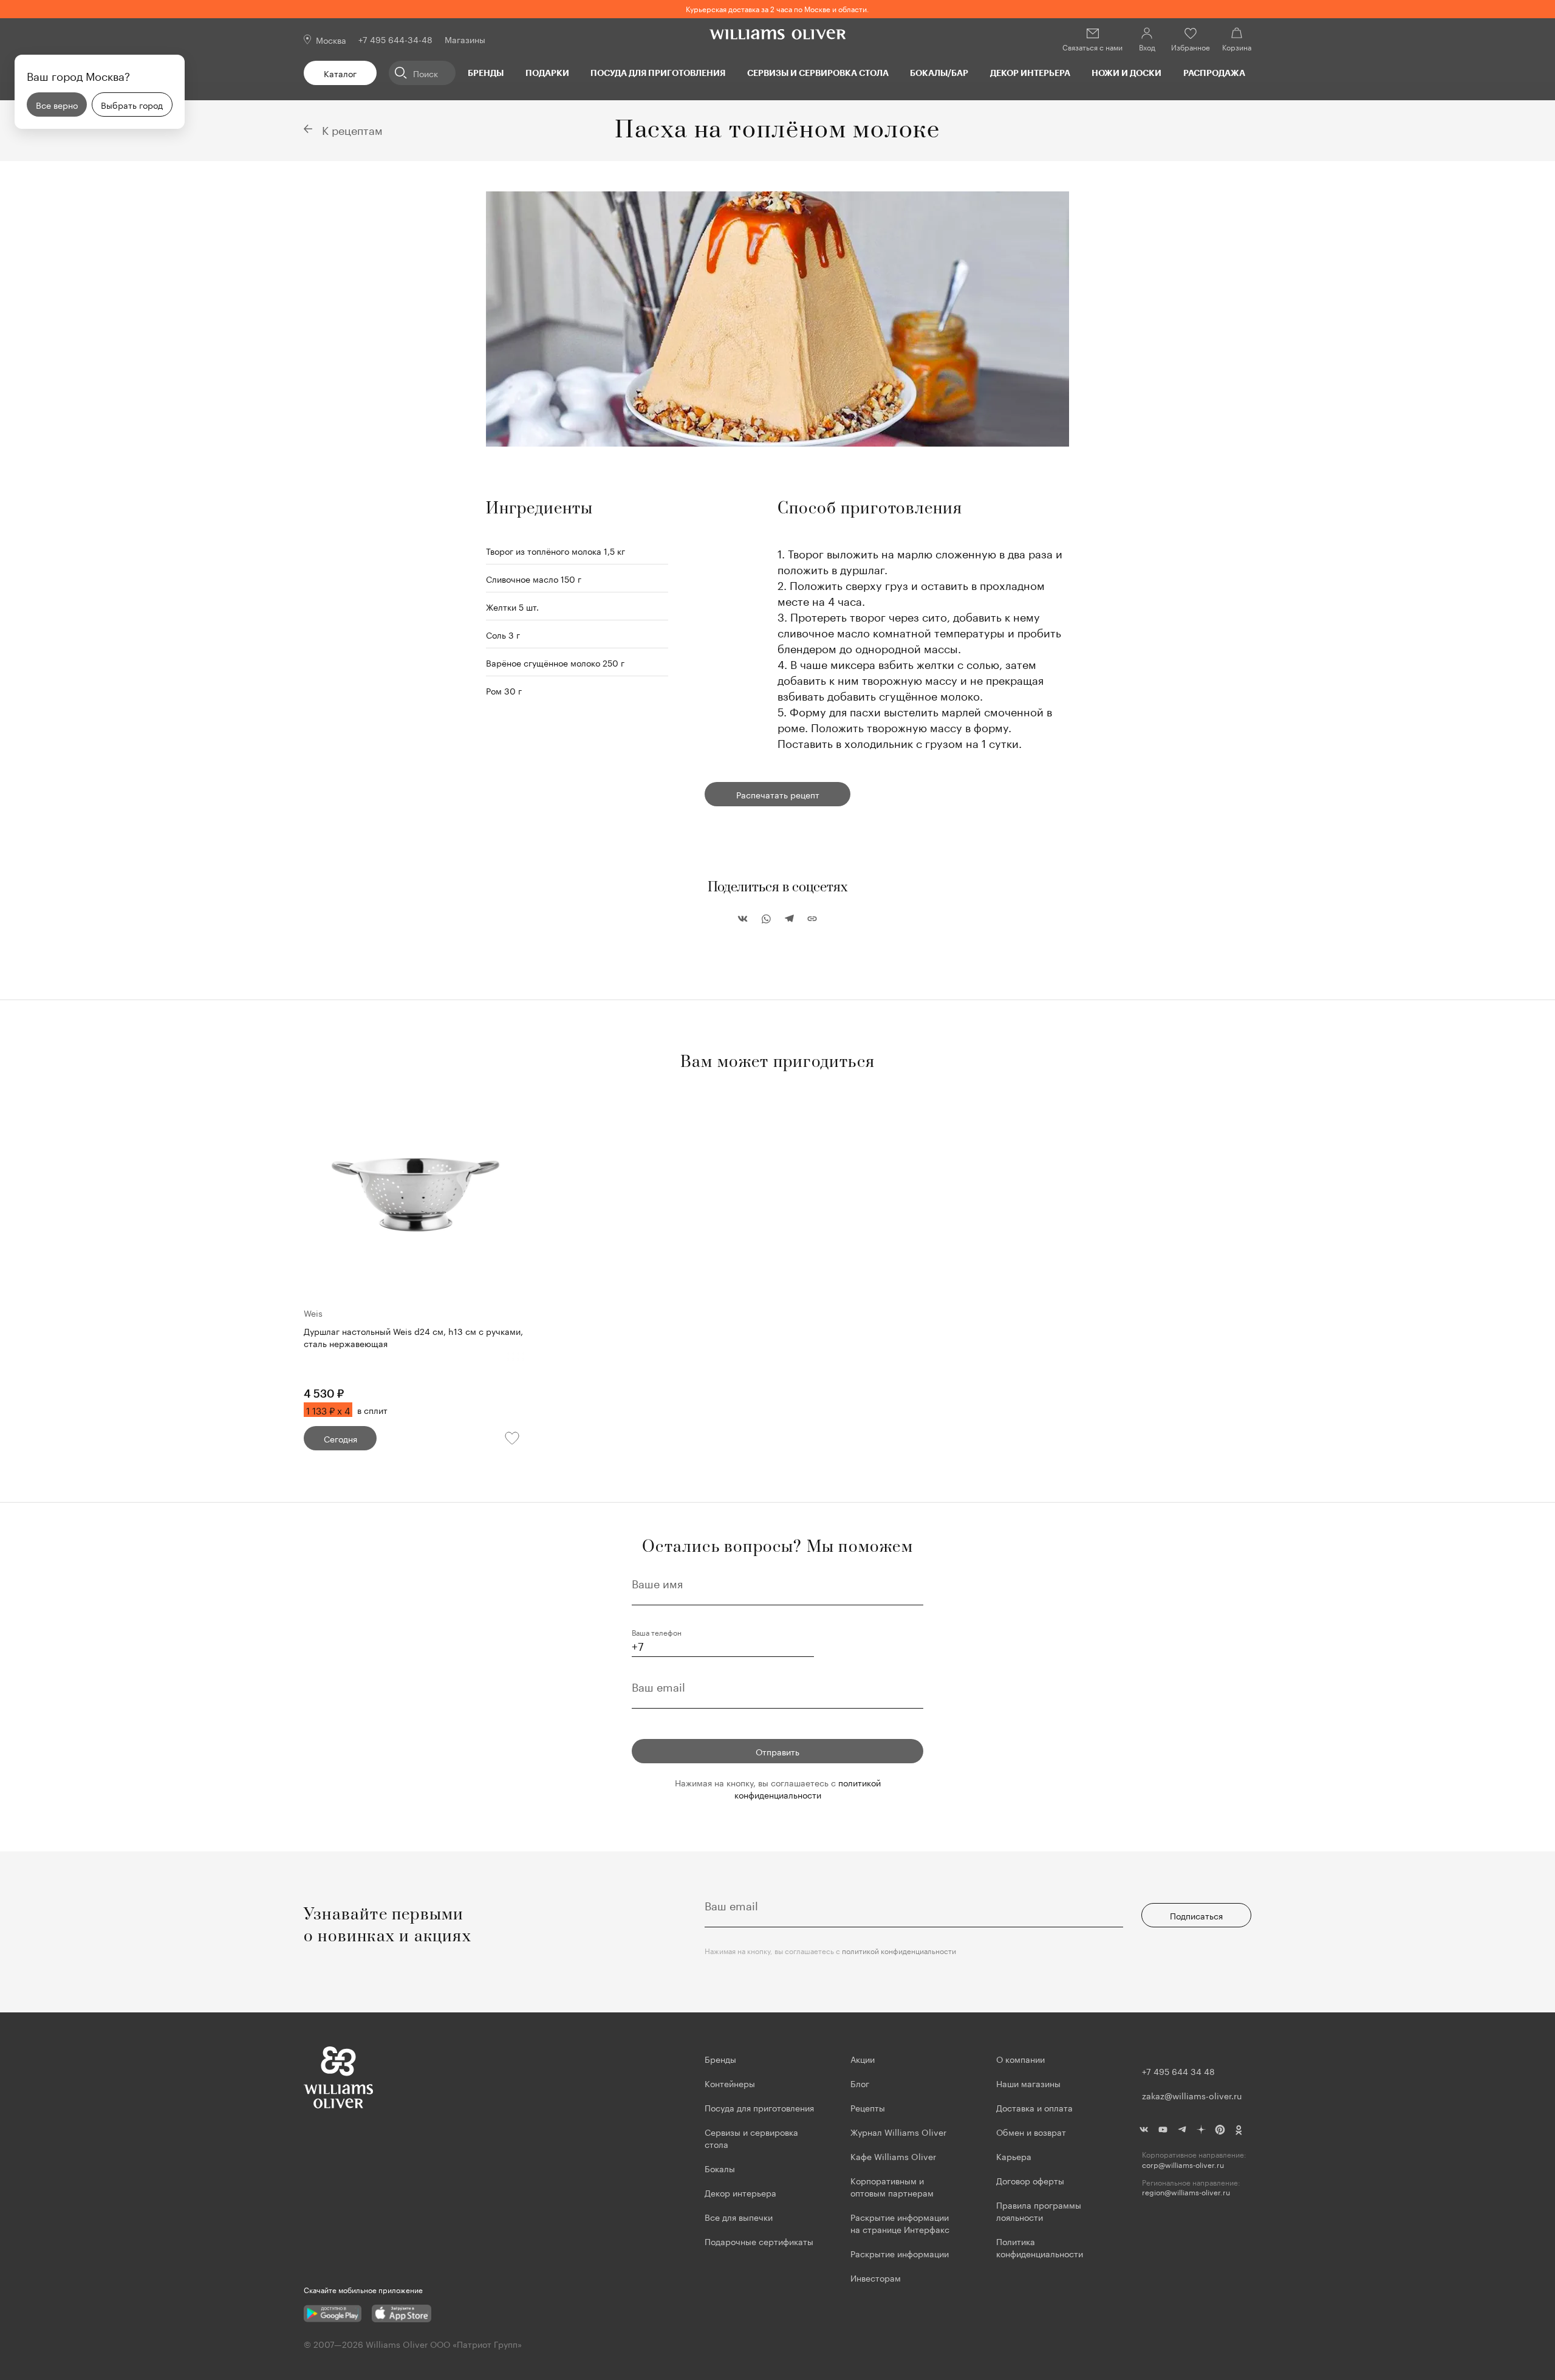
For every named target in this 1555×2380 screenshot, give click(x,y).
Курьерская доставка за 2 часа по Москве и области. (777, 8)
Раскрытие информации (900, 2253)
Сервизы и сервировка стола (818, 73)
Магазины (465, 39)
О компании (1020, 2059)
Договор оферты (1030, 2180)
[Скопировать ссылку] (812, 919)
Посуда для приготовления (658, 73)
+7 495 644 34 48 (1178, 2071)
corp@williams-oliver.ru (1183, 2165)
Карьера (1014, 2156)
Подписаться (1196, 1915)
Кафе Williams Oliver (893, 2156)
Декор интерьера (1030, 73)
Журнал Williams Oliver (898, 2131)
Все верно (57, 105)
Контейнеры (730, 2083)
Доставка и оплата (1034, 2107)
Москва (331, 39)
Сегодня (340, 1438)
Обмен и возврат (1031, 2131)
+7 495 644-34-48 (395, 39)
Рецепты (868, 2107)
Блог (860, 2083)
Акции (863, 2059)
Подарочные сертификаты (759, 2241)
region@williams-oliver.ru (1186, 2192)
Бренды (486, 73)
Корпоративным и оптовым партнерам (892, 2186)
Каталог (340, 73)
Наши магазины (1028, 2083)
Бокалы (720, 2168)
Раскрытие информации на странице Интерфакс (900, 2223)
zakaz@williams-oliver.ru (1192, 2095)
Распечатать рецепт (778, 794)
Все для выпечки (739, 2217)
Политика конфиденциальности (1040, 2247)
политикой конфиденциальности (808, 1788)
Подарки (547, 73)
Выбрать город (132, 105)
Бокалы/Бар (939, 73)
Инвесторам (877, 2277)
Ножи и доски (1126, 73)
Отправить (777, 1751)
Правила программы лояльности (1039, 2210)
